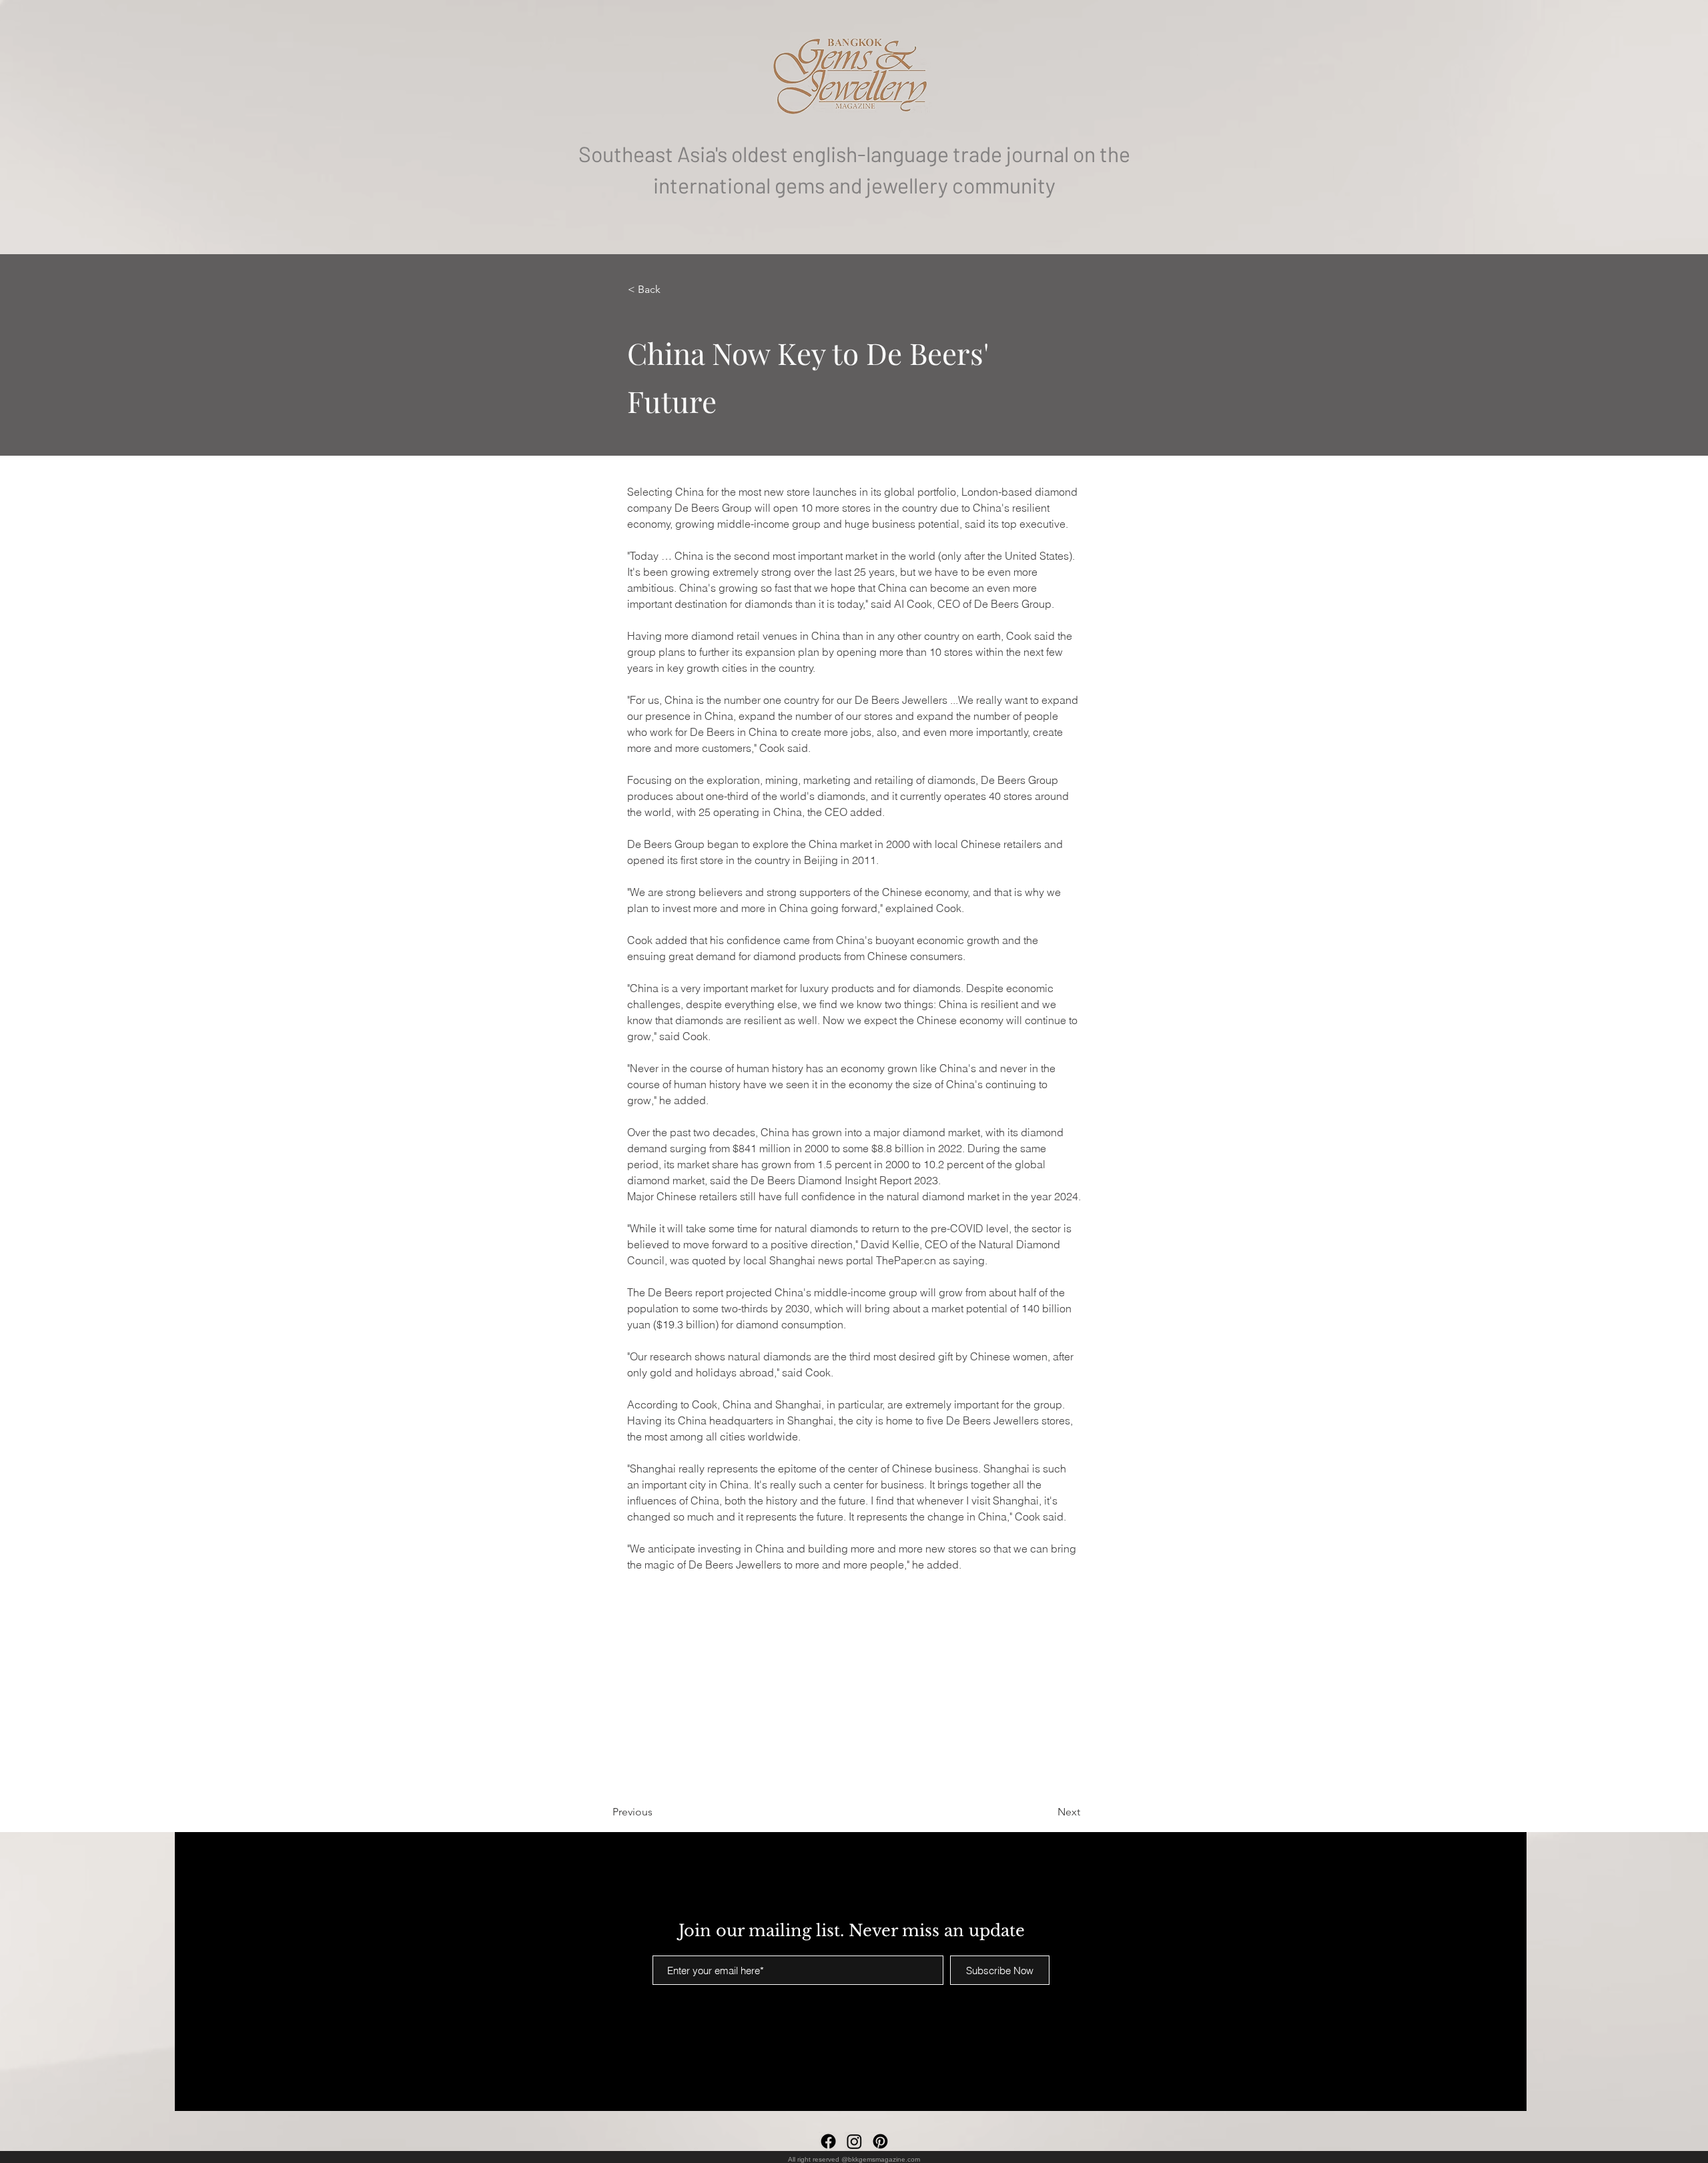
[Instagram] (854, 2141)
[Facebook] (828, 2141)
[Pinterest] (880, 2141)
